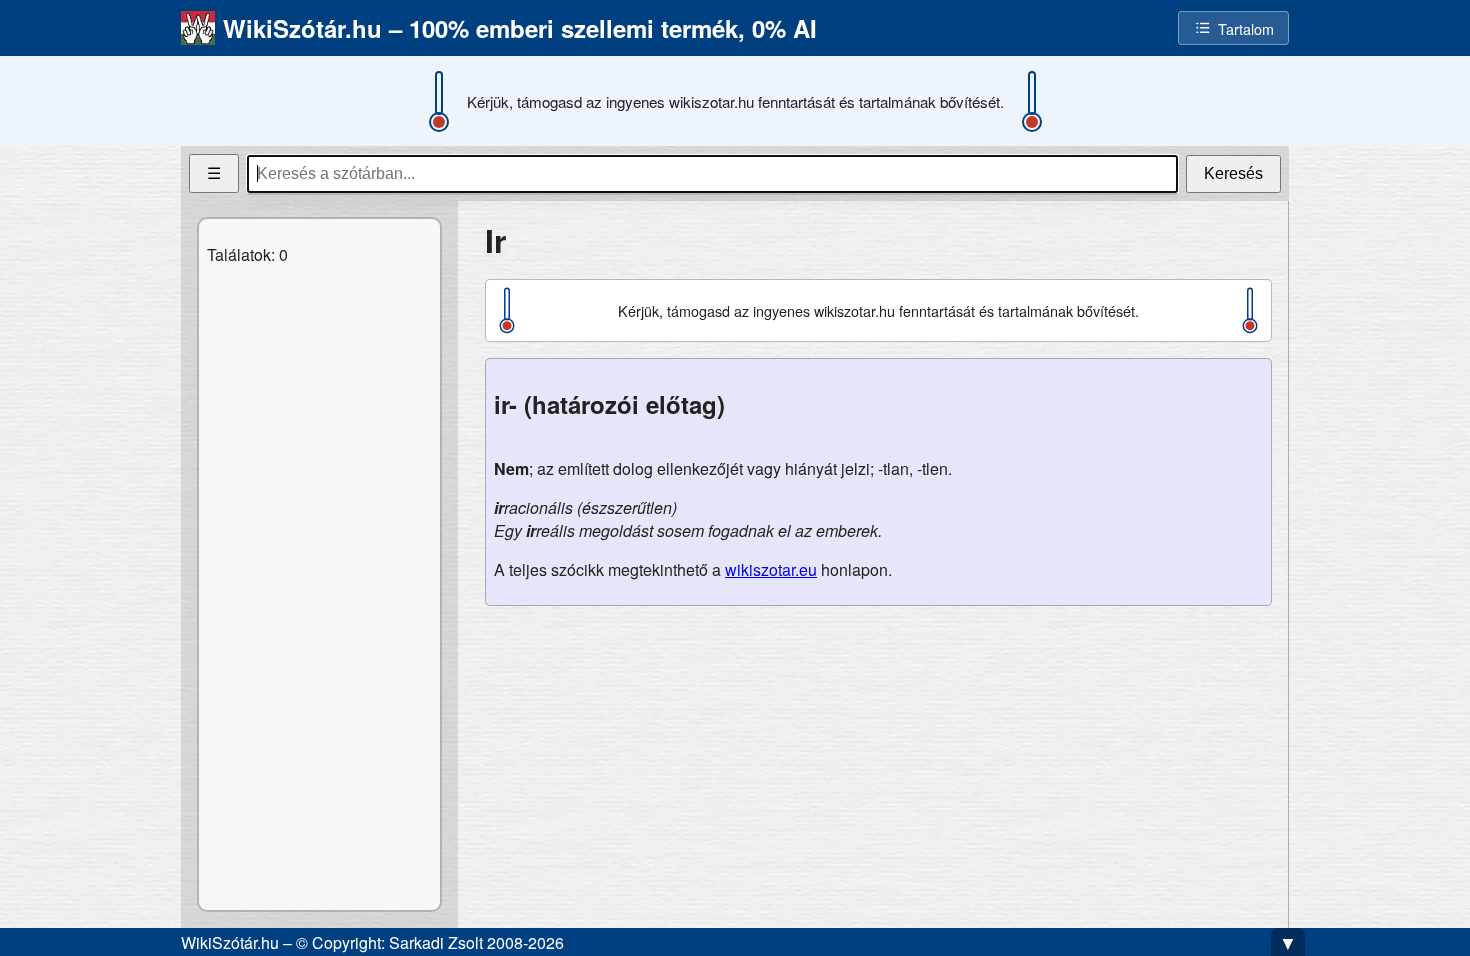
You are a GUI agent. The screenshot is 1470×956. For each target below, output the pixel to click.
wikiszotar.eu (771, 569)
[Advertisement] (878, 762)
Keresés (1233, 173)
